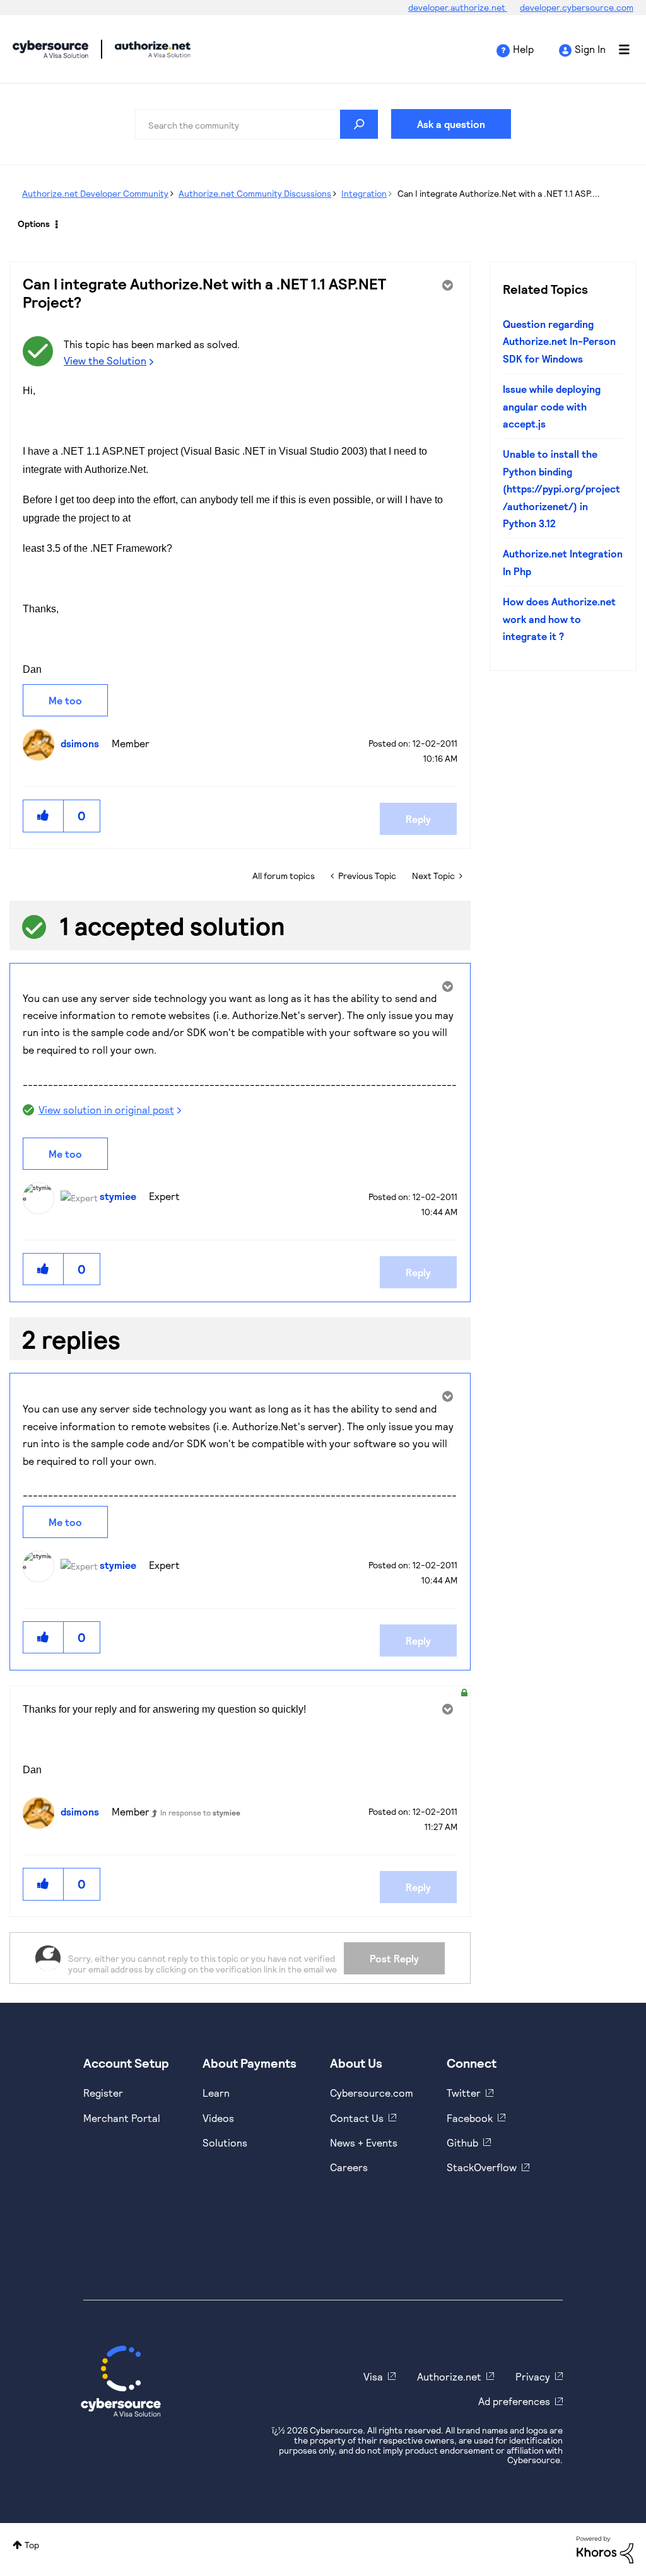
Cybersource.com (372, 2093)
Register (103, 2093)
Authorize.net (449, 2376)
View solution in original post (106, 1110)
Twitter (464, 2093)
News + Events (364, 2142)
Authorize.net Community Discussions (255, 193)
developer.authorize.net (458, 7)
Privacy (533, 2376)
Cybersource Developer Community (50, 49)
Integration (364, 193)
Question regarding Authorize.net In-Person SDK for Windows (559, 341)
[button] (44, 816)
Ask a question (451, 124)
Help (523, 49)
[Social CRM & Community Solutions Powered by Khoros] (605, 2549)
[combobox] (257, 124)
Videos (218, 2118)
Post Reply (394, 1958)
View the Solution (105, 360)
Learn (216, 2093)
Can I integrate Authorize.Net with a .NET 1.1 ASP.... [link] (499, 193)
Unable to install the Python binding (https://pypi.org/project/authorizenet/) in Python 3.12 (561, 488)
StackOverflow (482, 2167)
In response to (200, 1812)
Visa (373, 2376)
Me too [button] (65, 700)
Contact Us (357, 2118)
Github (462, 2142)
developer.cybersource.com (577, 7)
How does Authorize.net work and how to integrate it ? (559, 619)
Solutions (225, 2142)
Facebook (470, 2118)
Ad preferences (514, 2401)
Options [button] (34, 224)
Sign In (590, 49)
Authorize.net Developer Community (95, 193)
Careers (349, 2167)
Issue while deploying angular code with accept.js (552, 406)
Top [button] (32, 2545)
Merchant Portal (122, 2118)
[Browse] (618, 49)
